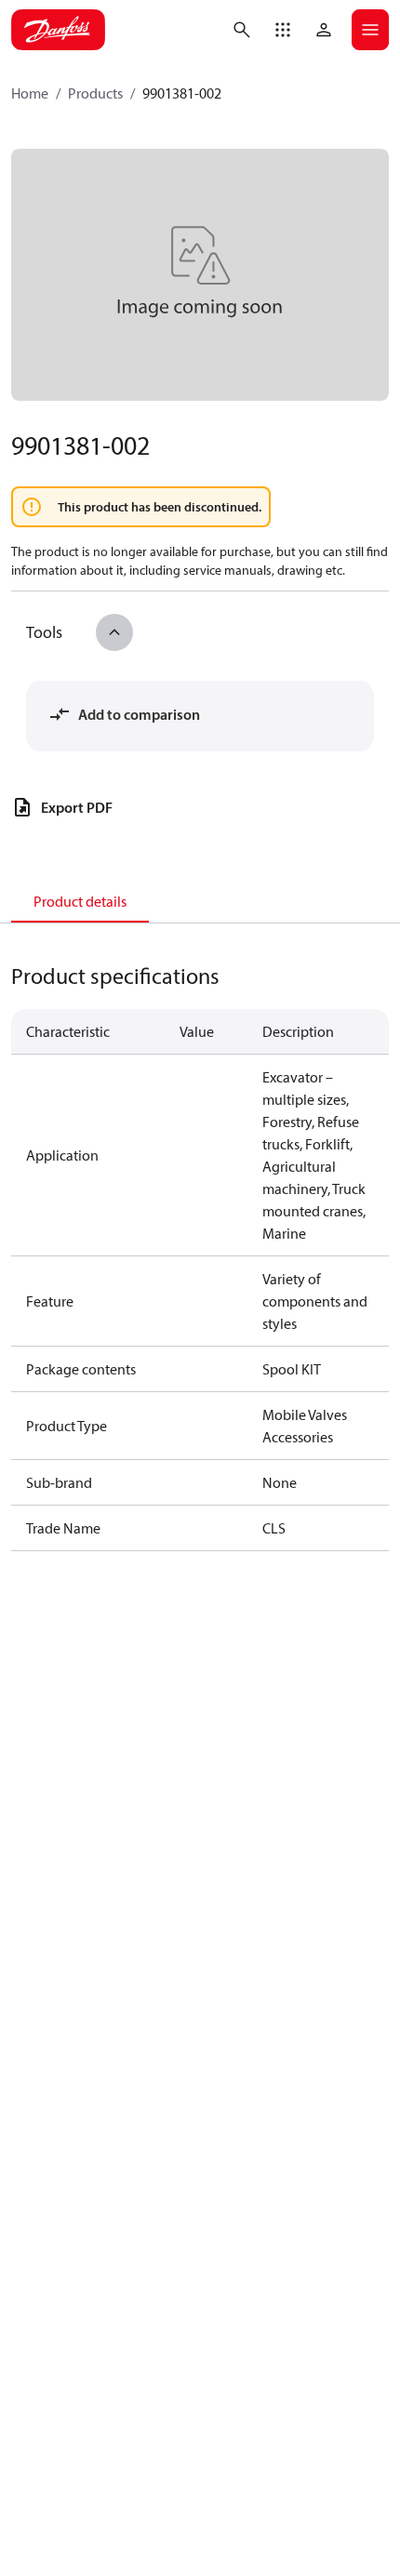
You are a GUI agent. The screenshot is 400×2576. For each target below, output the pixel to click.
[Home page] (58, 30)
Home (30, 93)
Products (95, 93)
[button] (283, 30)
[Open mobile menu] (370, 30)
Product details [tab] (80, 901)
